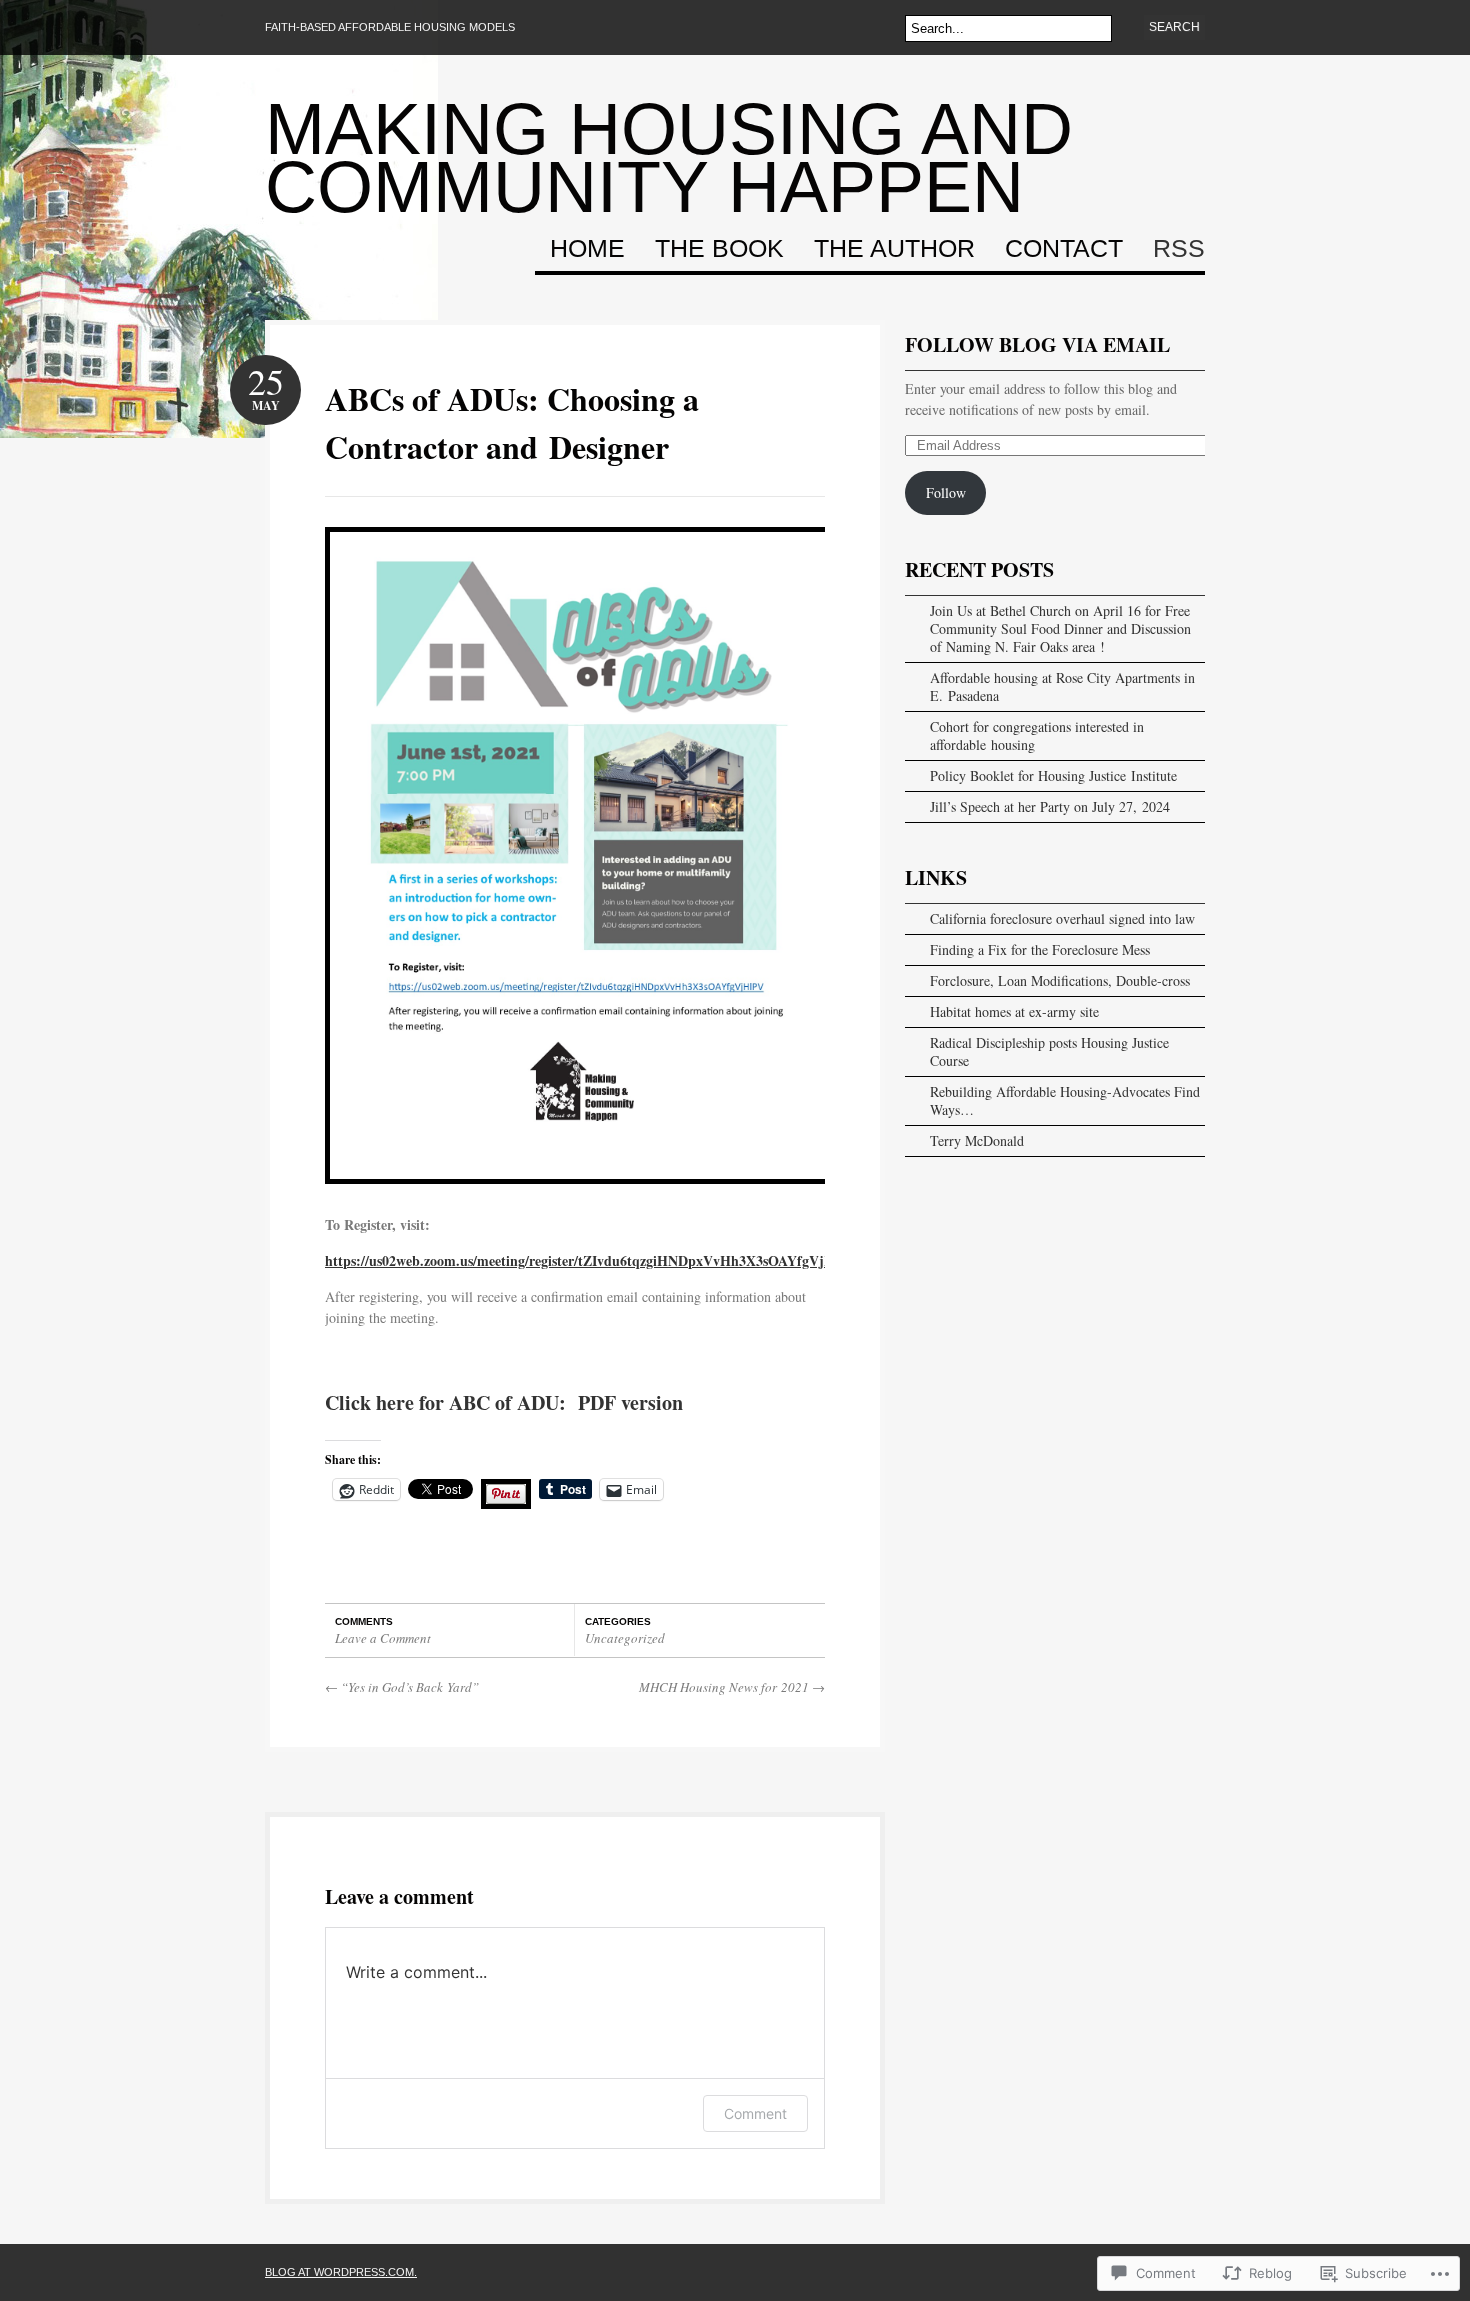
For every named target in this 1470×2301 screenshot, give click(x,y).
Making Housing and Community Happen (669, 158)
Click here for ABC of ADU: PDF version (504, 1402)
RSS (1179, 249)
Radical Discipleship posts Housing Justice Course (1049, 1051)
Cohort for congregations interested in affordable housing (1037, 735)
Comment (755, 2113)
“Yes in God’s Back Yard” (402, 1687)
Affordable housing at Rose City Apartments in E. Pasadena (1062, 686)
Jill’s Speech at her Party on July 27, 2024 (1050, 806)
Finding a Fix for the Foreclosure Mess (1040, 949)
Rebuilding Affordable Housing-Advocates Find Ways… (1065, 1100)
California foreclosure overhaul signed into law (1062, 918)
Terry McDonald (977, 1140)
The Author (894, 249)
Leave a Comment (383, 1638)
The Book (719, 249)
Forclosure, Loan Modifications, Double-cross (1060, 980)
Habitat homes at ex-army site (1014, 1011)
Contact (1064, 249)
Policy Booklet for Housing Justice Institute (1053, 775)
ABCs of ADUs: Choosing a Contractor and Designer (512, 422)
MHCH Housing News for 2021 (732, 1687)
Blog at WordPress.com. (341, 2272)
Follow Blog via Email (1037, 344)
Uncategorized (625, 1638)
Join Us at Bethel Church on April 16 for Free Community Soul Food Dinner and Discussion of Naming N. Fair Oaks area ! (1060, 628)
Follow (946, 492)
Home (587, 249)
